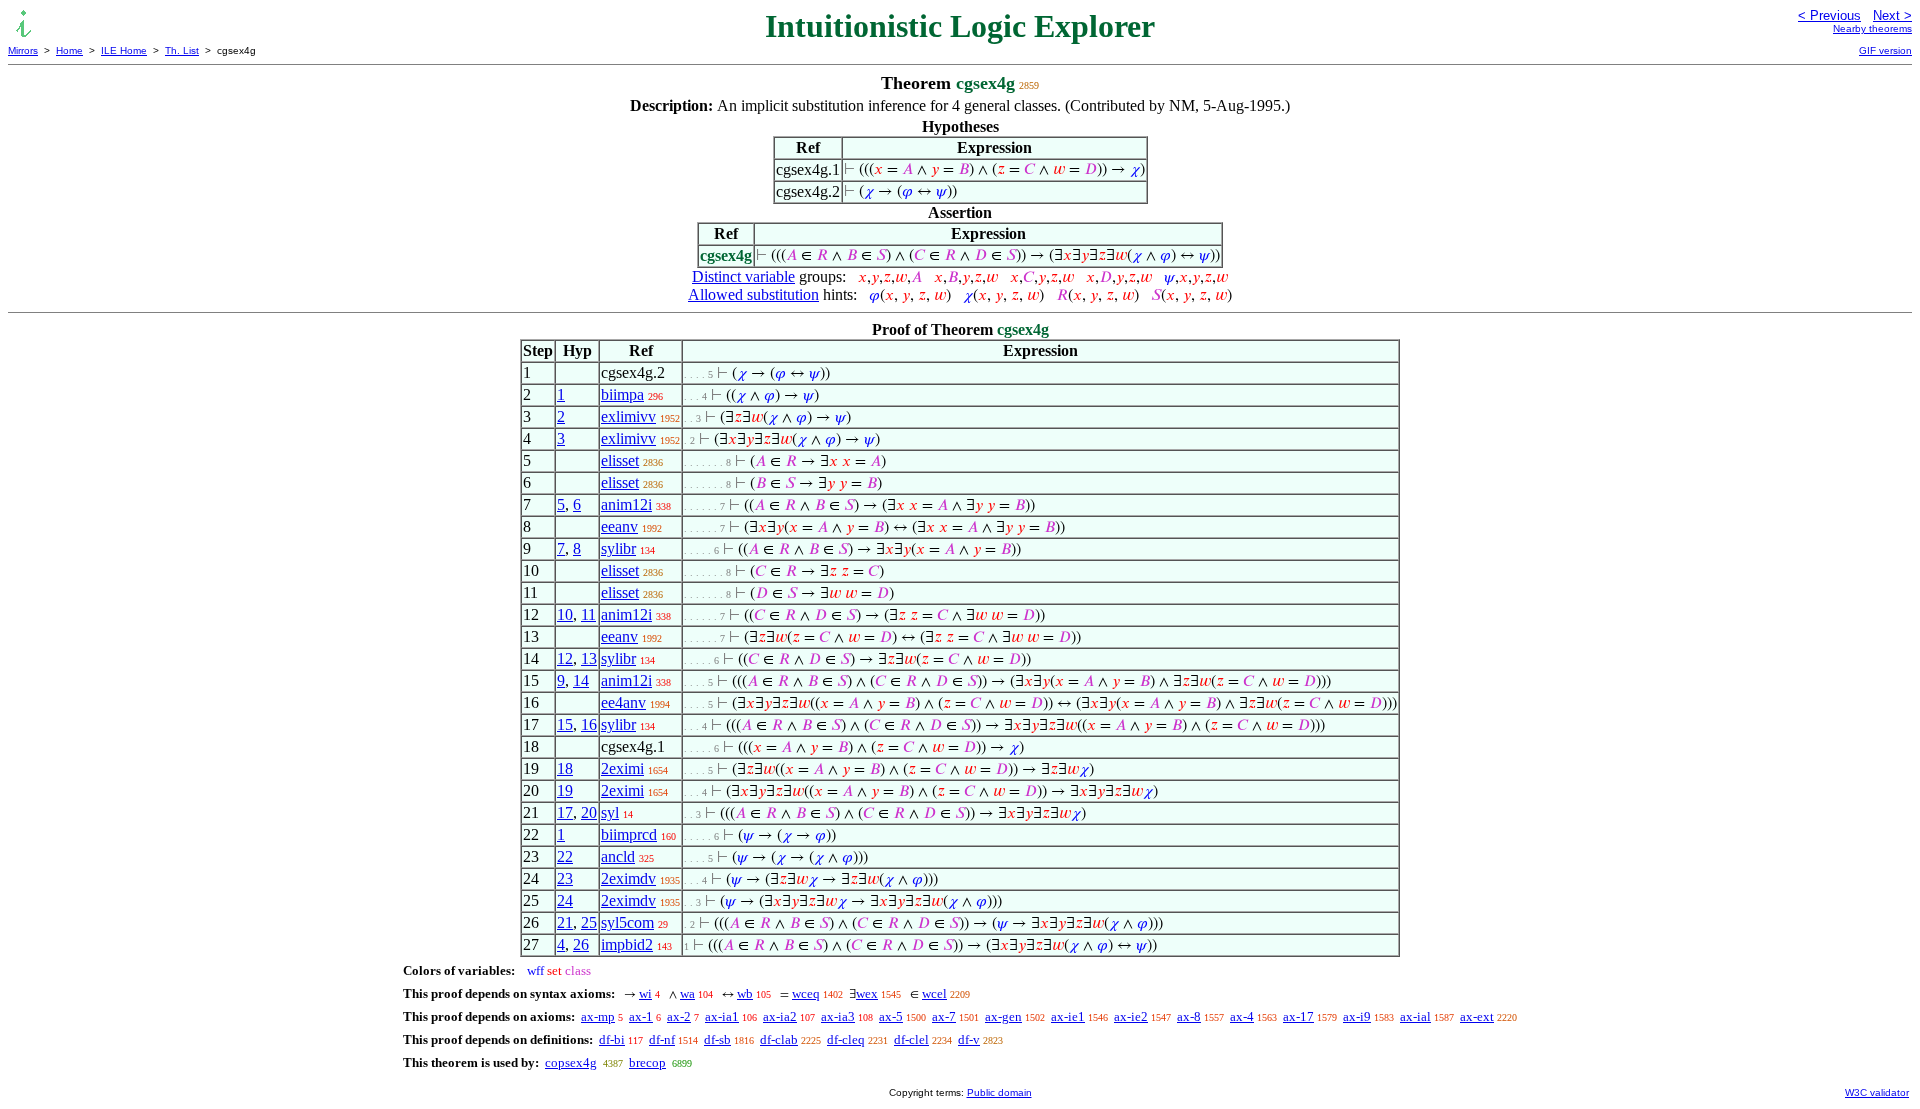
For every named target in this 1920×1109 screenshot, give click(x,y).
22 (565, 856)
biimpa (622, 394)
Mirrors (23, 50)
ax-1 (641, 1016)
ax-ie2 (1131, 1016)
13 (589, 658)
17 (565, 812)
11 (588, 614)
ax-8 (1189, 1016)
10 (565, 614)
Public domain (999, 1092)
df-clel (911, 1039)
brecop (647, 1062)
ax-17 (1298, 1016)
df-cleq (846, 1039)
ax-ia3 (838, 1016)
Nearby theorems (1872, 28)
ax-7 (944, 1016)
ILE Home (124, 50)
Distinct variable (743, 276)
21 (565, 922)
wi (645, 993)
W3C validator (1877, 1092)
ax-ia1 (722, 1016)
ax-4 (1242, 1016)
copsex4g (571, 1062)
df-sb (717, 1039)
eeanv (619, 526)
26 (581, 944)
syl (610, 812)
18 (565, 768)
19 (565, 790)
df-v (969, 1039)
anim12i (626, 504)
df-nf (662, 1039)
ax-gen (1003, 1016)
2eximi (622, 768)
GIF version (1885, 50)
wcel (934, 993)
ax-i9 (1357, 1016)
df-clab (779, 1039)
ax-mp (598, 1016)
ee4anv (623, 702)
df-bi (612, 1039)
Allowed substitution (753, 294)
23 (565, 878)
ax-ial (1415, 1016)
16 (589, 724)
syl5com (627, 922)
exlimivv (628, 416)
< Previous (1829, 15)
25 (589, 922)
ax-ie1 (1068, 1016)
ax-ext (1477, 1016)
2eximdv (628, 878)
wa (687, 993)
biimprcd (629, 834)
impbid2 (627, 944)
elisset (620, 460)
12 (565, 658)
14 (581, 680)
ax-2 (679, 1016)
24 (565, 900)
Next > (1892, 15)
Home (69, 50)
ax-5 (891, 1016)
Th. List (182, 50)
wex (867, 993)
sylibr (618, 548)
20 (589, 812)
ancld (618, 856)
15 (565, 724)
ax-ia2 (780, 1016)
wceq (806, 993)
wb (745, 993)
